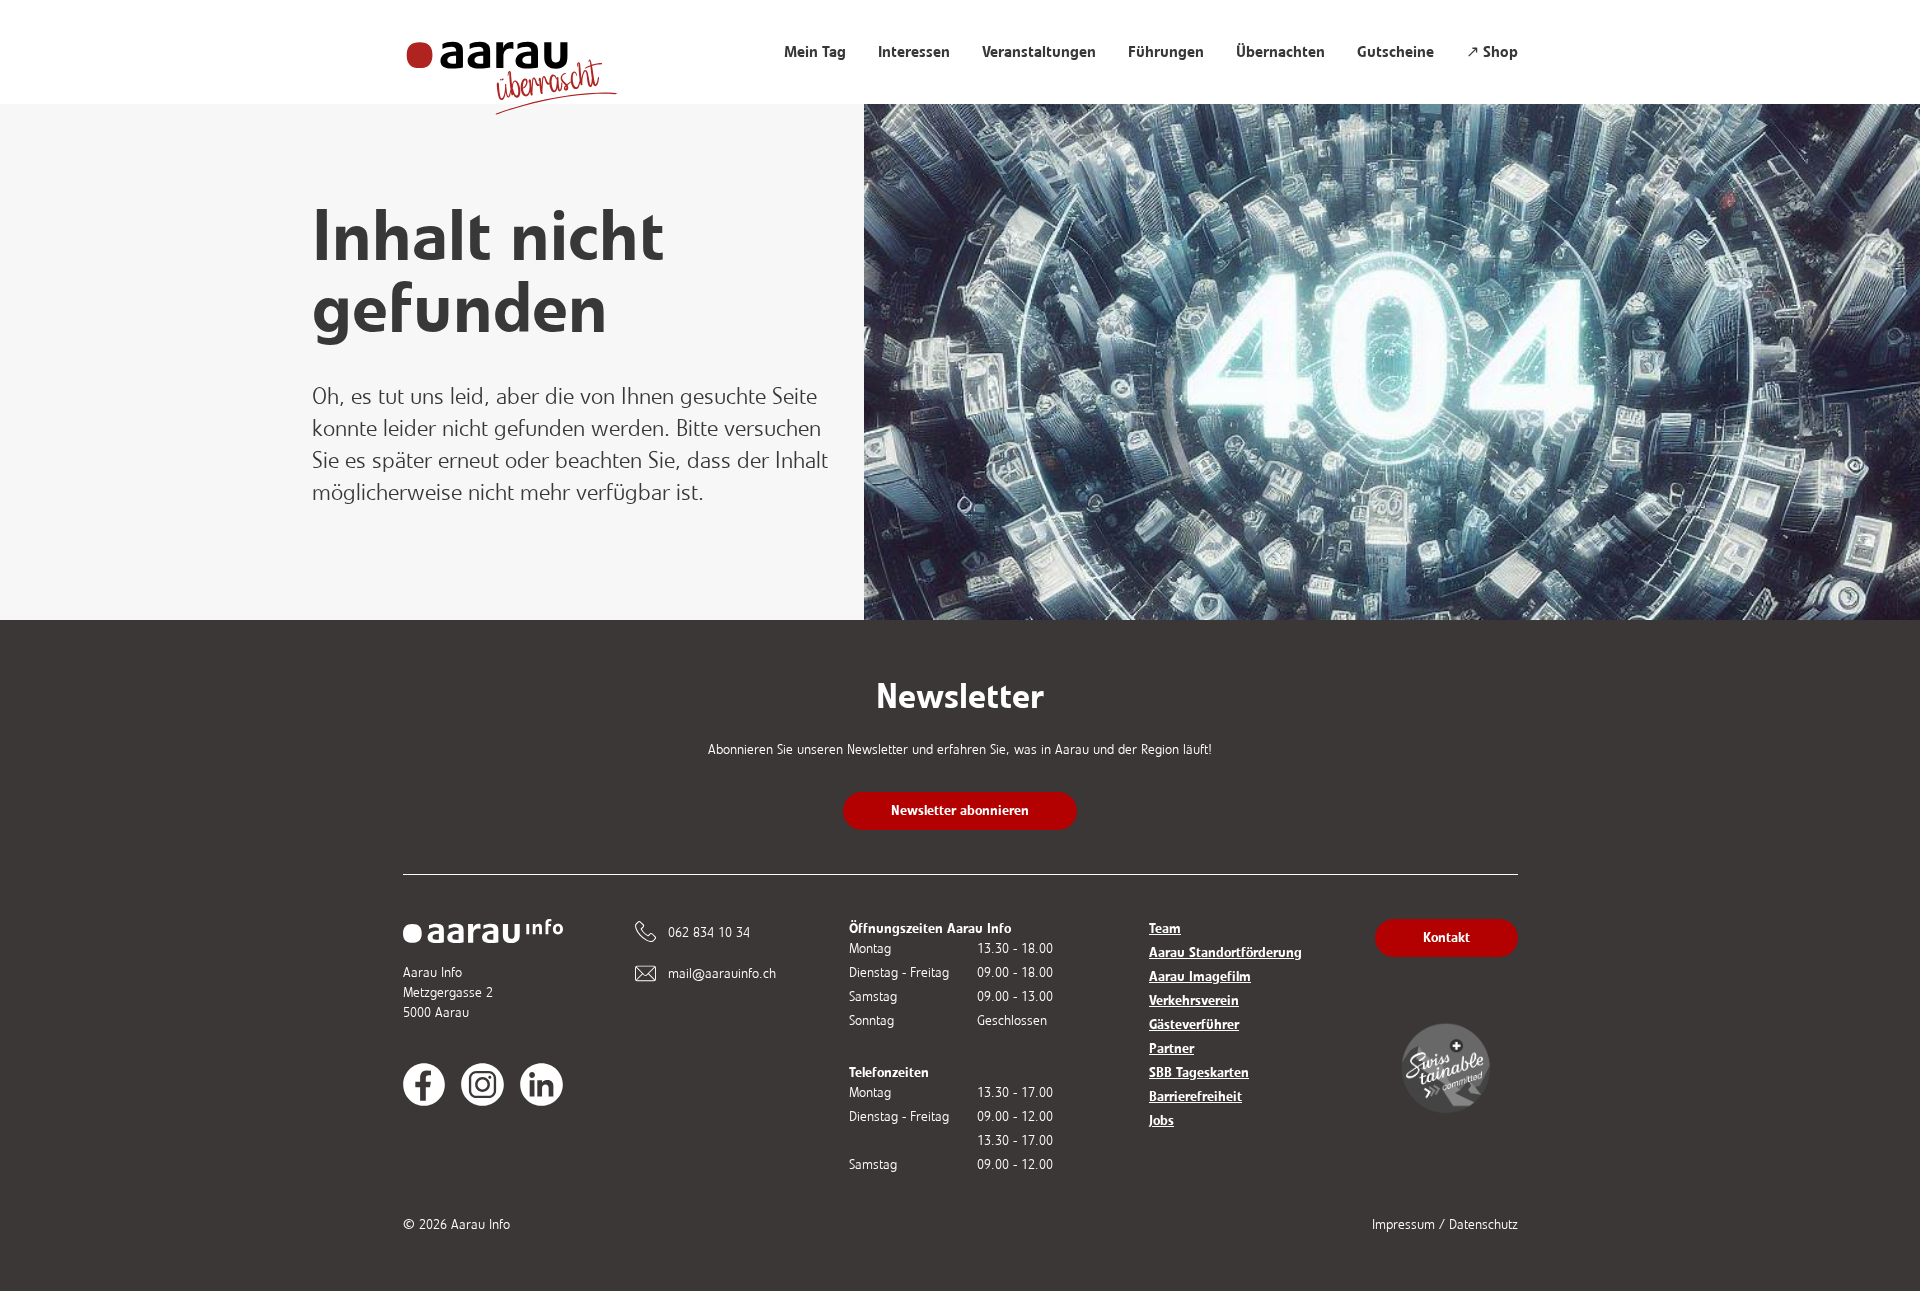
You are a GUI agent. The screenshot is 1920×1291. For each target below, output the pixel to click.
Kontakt (1446, 937)
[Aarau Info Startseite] (531, 67)
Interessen (914, 52)
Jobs (1161, 1120)
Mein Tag (815, 52)
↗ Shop (1492, 52)
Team (1165, 928)
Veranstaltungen (1039, 52)
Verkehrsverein (1194, 1000)
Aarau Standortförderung (1225, 952)
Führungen (1166, 52)
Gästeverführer (1194, 1024)
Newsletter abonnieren (960, 810)
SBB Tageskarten (1199, 1072)
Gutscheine (1395, 52)
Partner (1171, 1048)
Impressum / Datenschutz (1445, 1224)
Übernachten (1280, 52)
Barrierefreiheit (1195, 1096)
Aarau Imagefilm (1200, 976)
